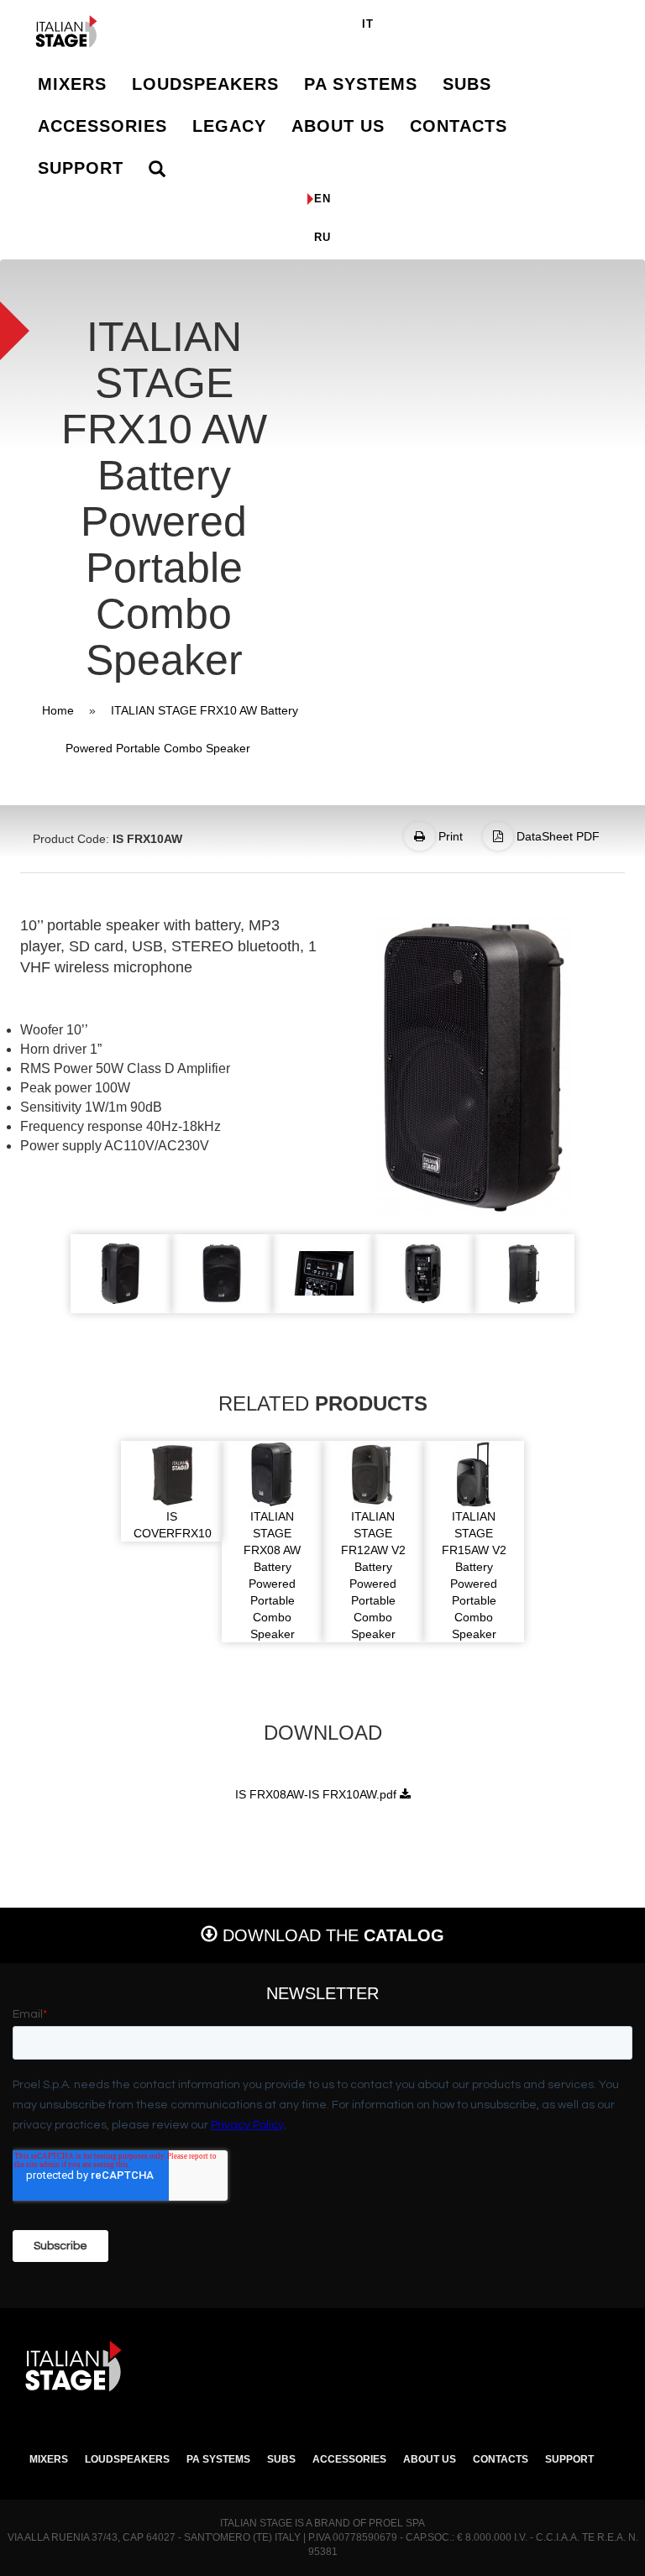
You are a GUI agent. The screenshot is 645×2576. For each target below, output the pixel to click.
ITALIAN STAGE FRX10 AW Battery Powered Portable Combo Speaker (182, 729)
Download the (331, 1935)
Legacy (229, 126)
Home (58, 710)
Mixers (72, 84)
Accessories (102, 126)
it (368, 24)
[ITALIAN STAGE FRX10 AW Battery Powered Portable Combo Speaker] (474, 1066)
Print (449, 836)
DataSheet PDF (556, 836)
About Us (338, 126)
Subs (467, 84)
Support (81, 168)
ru (322, 237)
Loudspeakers (205, 84)
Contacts (459, 126)
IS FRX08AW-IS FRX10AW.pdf (316, 1794)
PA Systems (361, 84)
